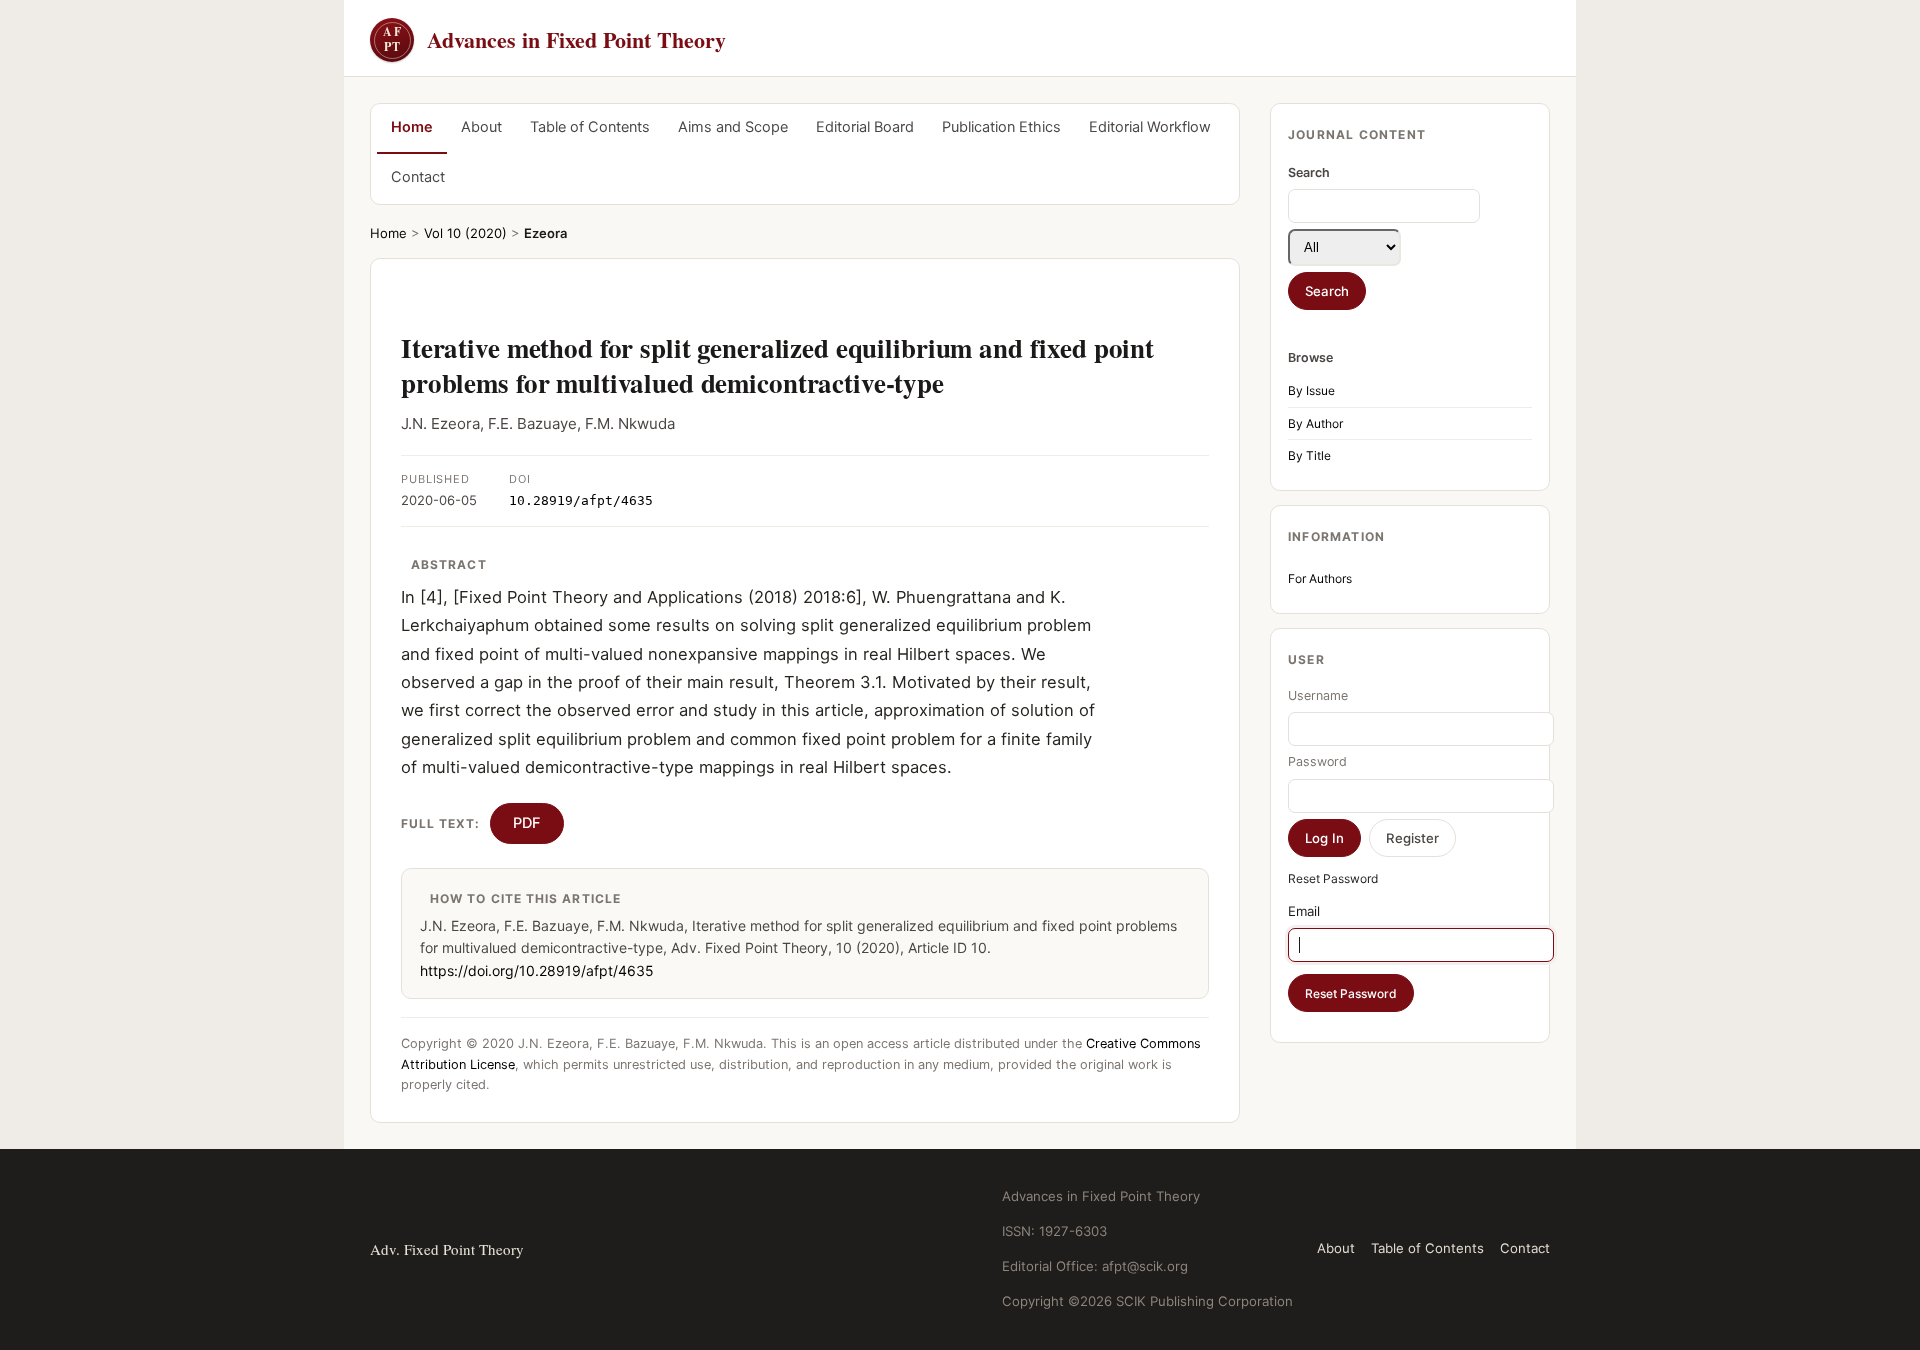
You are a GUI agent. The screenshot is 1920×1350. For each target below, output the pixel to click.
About (481, 127)
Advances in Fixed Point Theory (554, 39)
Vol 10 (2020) (465, 233)
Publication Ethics (1001, 127)
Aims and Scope (733, 127)
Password (1317, 761)
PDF (527, 823)
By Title (1309, 455)
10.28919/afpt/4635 (581, 500)
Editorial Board (865, 127)
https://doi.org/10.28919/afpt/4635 (537, 970)
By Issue (1311, 390)
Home (412, 127)
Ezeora (545, 233)
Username (1318, 695)
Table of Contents (590, 127)
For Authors (1320, 578)
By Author (1315, 423)
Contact (418, 177)
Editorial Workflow (1150, 127)
